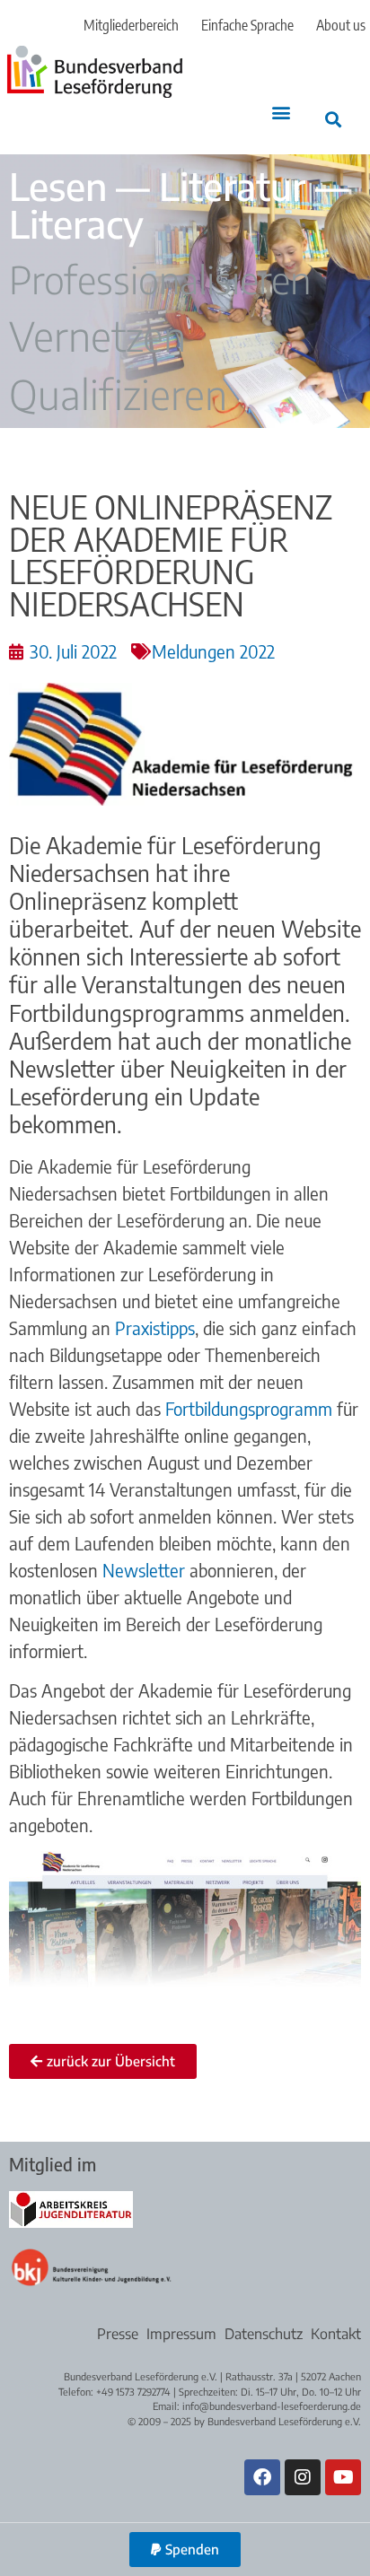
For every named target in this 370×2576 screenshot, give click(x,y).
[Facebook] (262, 2477)
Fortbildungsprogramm (249, 1408)
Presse (118, 2334)
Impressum (181, 2334)
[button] (282, 113)
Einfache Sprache (247, 25)
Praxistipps (155, 1327)
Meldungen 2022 (213, 651)
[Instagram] (303, 2477)
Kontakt (336, 2334)
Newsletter (144, 1570)
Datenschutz (264, 2334)
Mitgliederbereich (131, 25)
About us (341, 25)
